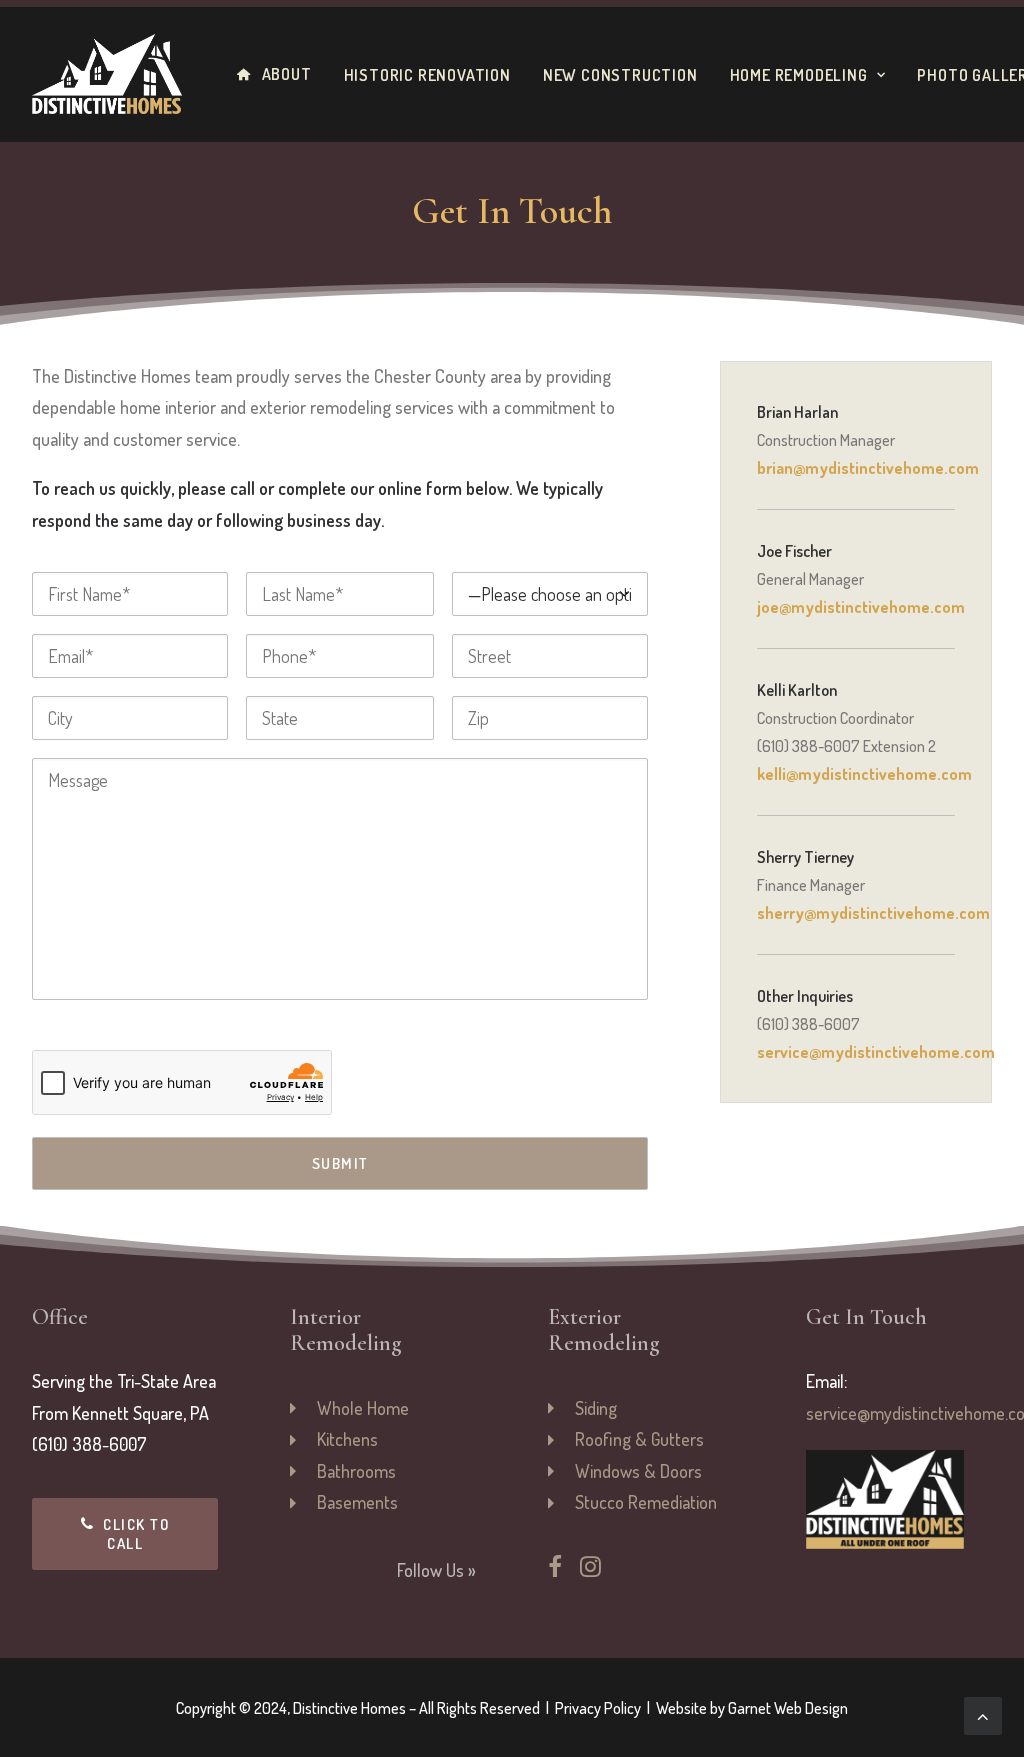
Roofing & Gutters (639, 1439)
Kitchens (347, 1439)
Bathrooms (356, 1471)
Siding (596, 1408)
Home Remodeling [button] (799, 75)
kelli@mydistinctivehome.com (864, 774)
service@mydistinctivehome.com (876, 1052)
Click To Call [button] (138, 1534)
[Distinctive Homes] (107, 74)
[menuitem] (281, 74)
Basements (357, 1502)
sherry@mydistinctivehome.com (873, 913)
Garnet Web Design (788, 1708)
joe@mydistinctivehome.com (861, 607)
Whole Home (363, 1408)
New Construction (620, 75)
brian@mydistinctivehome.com (868, 468)
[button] (555, 1570)
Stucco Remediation (646, 1502)
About (287, 74)
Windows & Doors (638, 1471)
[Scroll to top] (983, 1713)
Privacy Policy (598, 1708)
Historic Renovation (427, 75)
